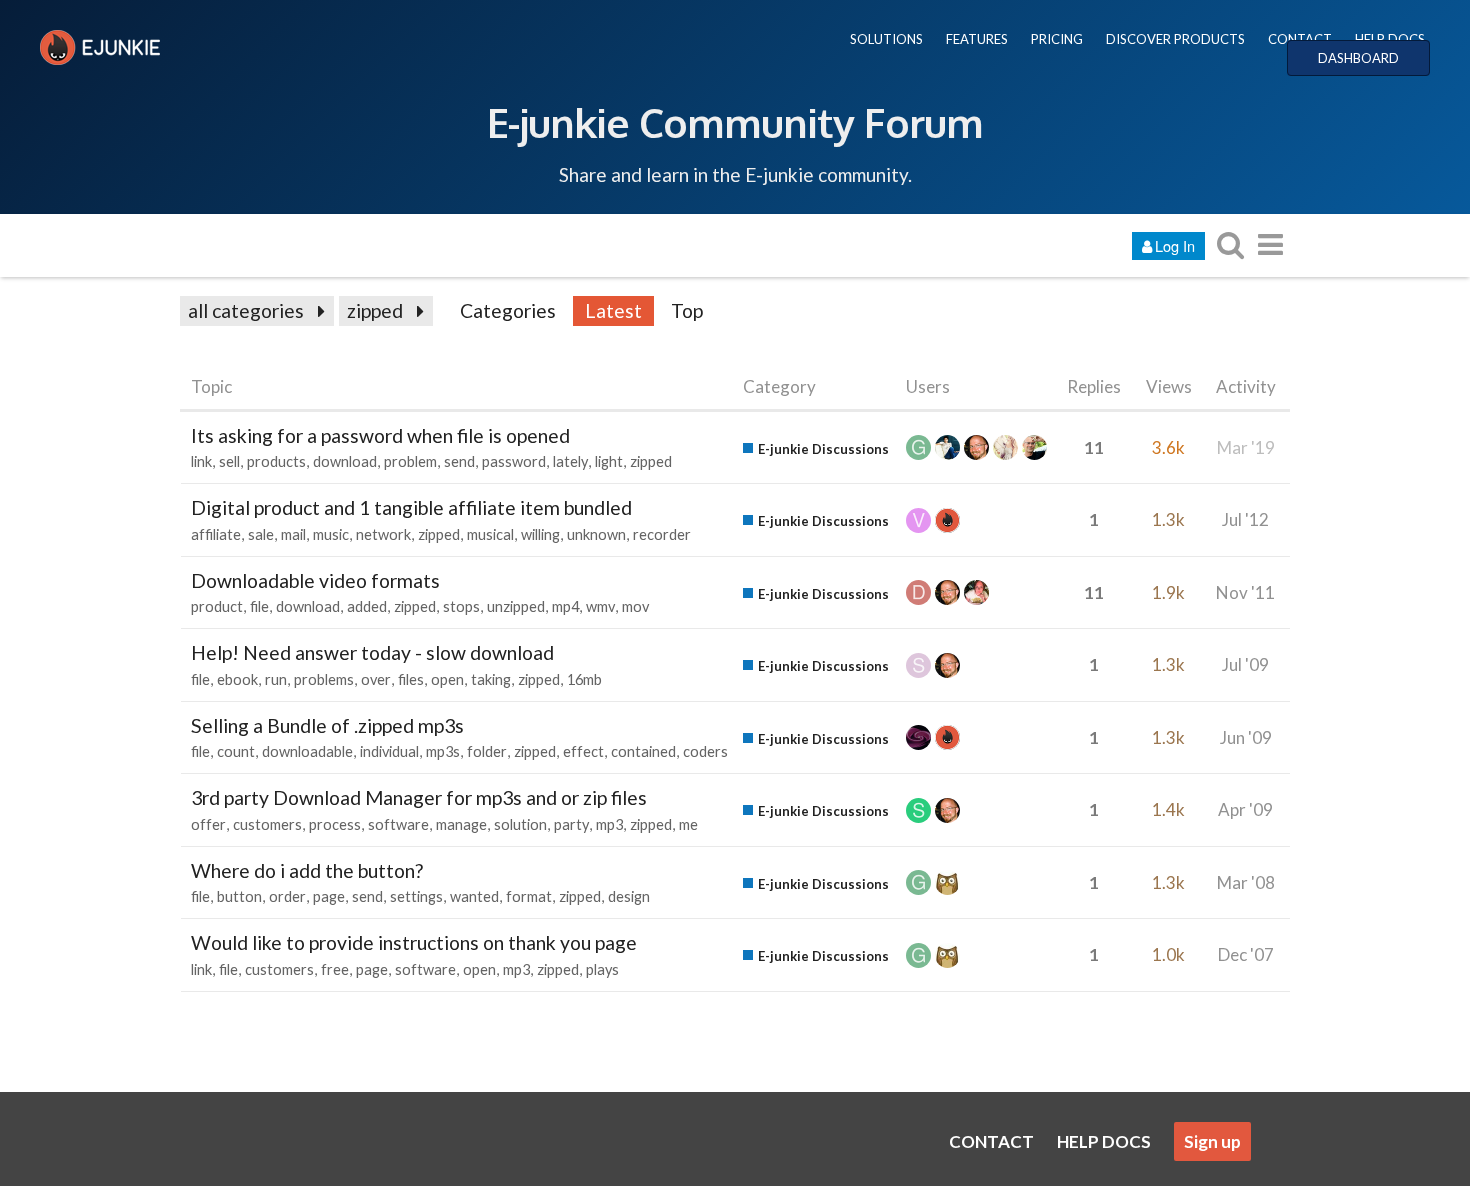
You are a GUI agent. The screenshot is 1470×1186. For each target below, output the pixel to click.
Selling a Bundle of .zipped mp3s (327, 725)
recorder (662, 534)
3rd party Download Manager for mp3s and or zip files (419, 797)
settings (416, 896)
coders (705, 751)
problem (410, 461)
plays (602, 969)
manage (461, 824)
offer (208, 824)
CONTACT (1300, 39)
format (529, 896)
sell (229, 461)
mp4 (565, 606)
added (367, 606)
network (383, 534)
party (571, 824)
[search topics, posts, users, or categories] (1230, 244)
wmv (600, 606)
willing (540, 534)
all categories (246, 310)
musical (490, 534)
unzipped (516, 606)
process (335, 824)
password (514, 461)
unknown (596, 534)
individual (389, 751)
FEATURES (977, 39)
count (236, 751)
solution (520, 824)
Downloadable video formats (315, 580)
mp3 (609, 824)
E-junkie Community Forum (735, 122)
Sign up (1212, 1141)
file (259, 606)
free (335, 969)
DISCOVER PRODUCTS (1175, 39)
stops (461, 606)
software (398, 824)
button (239, 896)
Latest (613, 310)
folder (487, 751)
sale (261, 534)
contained (643, 751)
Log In (1175, 245)
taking (491, 679)
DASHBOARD (1358, 58)
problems (324, 679)
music (331, 534)
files (411, 679)
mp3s (443, 751)
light (609, 461)
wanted (474, 896)
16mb (584, 679)
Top (687, 310)
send (459, 461)
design (629, 896)
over (376, 679)
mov (635, 606)
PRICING (1057, 39)
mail (293, 534)
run (276, 679)
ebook (237, 679)
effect (583, 751)
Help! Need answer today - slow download (372, 652)
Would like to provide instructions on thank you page (414, 942)
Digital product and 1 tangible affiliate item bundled (411, 507)
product (217, 606)
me (688, 824)
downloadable (307, 751)
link (201, 461)
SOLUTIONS (886, 39)
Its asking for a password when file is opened (380, 435)
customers (267, 824)
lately (570, 461)
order (287, 896)
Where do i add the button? (307, 870)
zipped (375, 310)
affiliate (216, 534)
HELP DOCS (1390, 39)
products (276, 461)
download (345, 461)
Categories (508, 310)
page (329, 896)
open (447, 679)
